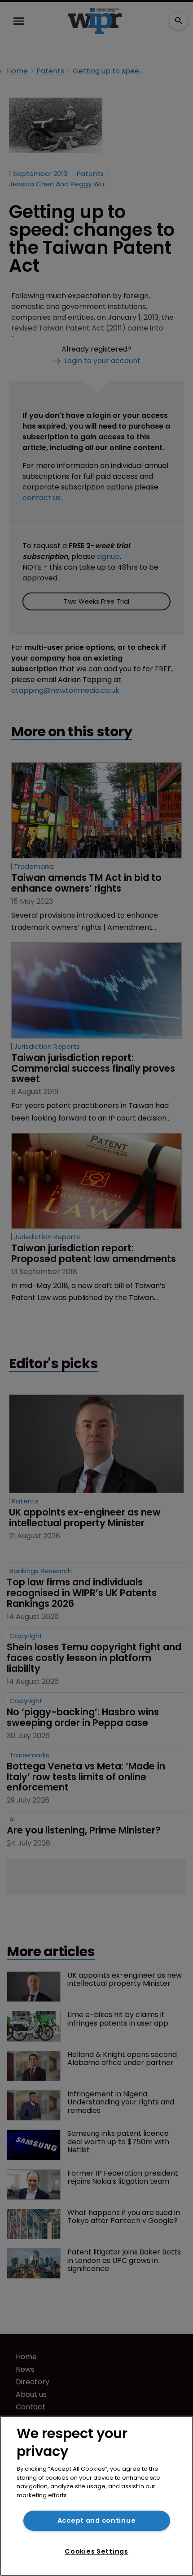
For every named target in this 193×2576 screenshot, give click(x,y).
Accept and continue (97, 2520)
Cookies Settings (96, 2551)
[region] (96, 2496)
